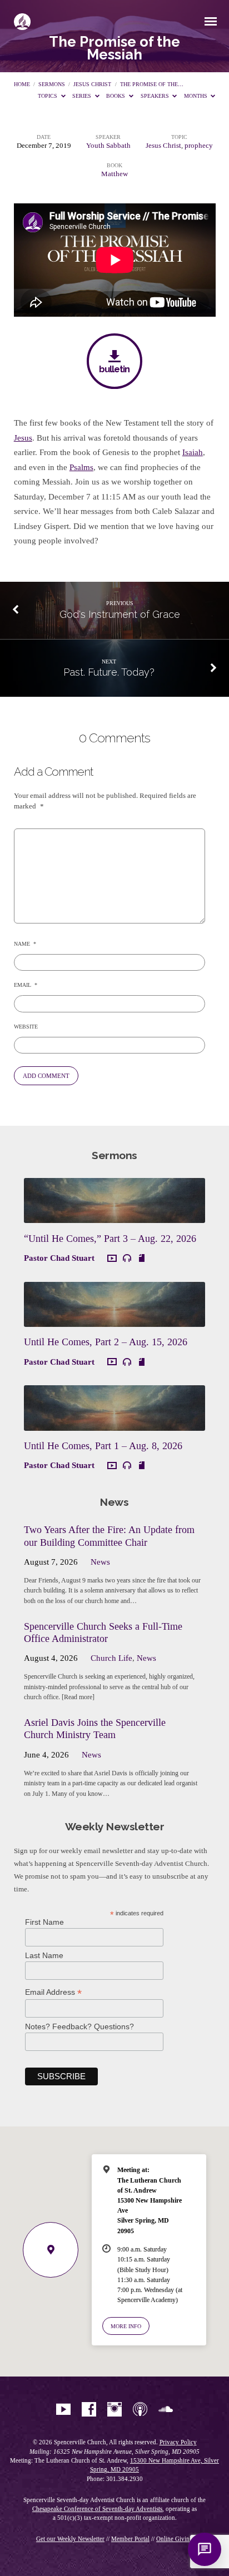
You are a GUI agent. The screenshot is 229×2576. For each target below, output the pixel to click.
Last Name (44, 1955)
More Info (126, 2326)
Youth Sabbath (108, 146)
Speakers (156, 96)
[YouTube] (63, 2410)
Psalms (81, 467)
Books (116, 96)
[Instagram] (114, 2410)
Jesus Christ (92, 84)
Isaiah (193, 452)
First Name (44, 1922)
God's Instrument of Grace (120, 614)
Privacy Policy (178, 2442)
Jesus (23, 438)
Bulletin (114, 369)
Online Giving (175, 2539)
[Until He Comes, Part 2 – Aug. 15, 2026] (114, 1320)
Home (22, 84)
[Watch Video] (112, 1259)
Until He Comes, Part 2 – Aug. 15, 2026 (106, 1342)
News (100, 1562)
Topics (48, 96)
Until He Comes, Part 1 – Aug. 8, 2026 (103, 1446)
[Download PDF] (142, 1258)
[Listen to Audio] (127, 1258)
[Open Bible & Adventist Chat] (205, 2549)
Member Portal (130, 2539)
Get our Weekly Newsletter (70, 2539)
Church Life (111, 1658)
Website (26, 1027)
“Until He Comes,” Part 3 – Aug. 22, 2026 (110, 1239)
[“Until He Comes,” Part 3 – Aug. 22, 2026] (114, 1216)
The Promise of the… (152, 84)
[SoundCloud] (166, 2410)
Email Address (53, 1992)
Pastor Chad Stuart (59, 1258)
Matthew (114, 174)
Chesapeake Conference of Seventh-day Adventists (97, 2509)
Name (25, 944)
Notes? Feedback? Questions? (79, 2026)
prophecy (199, 146)
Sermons (52, 84)
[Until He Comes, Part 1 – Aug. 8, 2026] (114, 1424)
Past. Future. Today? (109, 672)
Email (26, 985)
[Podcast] (140, 2410)
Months (196, 96)
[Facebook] (89, 2410)
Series (83, 96)
